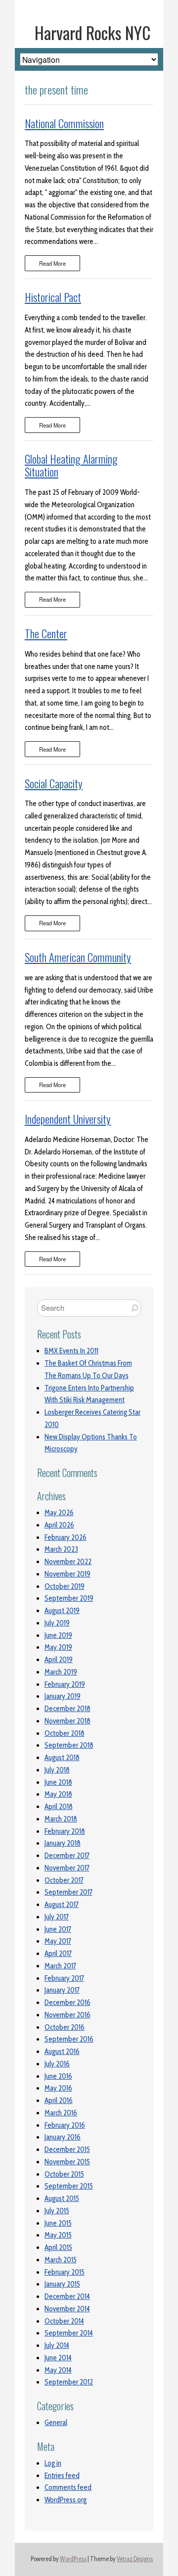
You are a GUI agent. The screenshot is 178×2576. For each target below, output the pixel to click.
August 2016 (62, 2051)
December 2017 (67, 1856)
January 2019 (63, 1696)
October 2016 (65, 2027)
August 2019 (62, 1611)
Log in (53, 2463)
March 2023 (61, 1549)
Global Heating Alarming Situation (71, 465)
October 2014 (64, 2321)
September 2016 (69, 2039)
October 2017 (64, 1880)
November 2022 (68, 1562)
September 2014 (69, 2333)
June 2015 (58, 2223)
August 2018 (62, 1758)
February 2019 (65, 1684)
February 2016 (65, 2125)
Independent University (68, 1119)
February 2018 (65, 1831)
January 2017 (62, 1990)
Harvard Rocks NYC (93, 33)
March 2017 (60, 1966)
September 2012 (69, 2382)
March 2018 (61, 1819)
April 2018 (59, 1807)
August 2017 (62, 1905)
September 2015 (69, 2186)
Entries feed (62, 2476)
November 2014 (67, 2309)
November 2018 (67, 1721)
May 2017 (58, 1941)
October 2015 (64, 2174)
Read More (52, 263)
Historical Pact (53, 297)
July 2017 (57, 1917)
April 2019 (59, 1660)
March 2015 (61, 2260)
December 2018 (67, 1709)
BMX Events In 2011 (71, 1351)
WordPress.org (66, 2500)
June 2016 (58, 2076)
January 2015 (62, 2284)
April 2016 (59, 2100)
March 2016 (61, 2113)
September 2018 (69, 1745)
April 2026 (59, 1525)
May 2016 (58, 2088)
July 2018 (57, 1770)
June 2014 (58, 2358)
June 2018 (58, 1782)
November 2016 (67, 2015)
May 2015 (58, 2235)
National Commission (64, 123)
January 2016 (63, 2137)
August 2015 (62, 2198)
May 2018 (58, 1794)
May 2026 (59, 1513)
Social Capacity (54, 783)
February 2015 (65, 2272)
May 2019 (58, 1647)
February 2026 (66, 1537)
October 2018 (65, 1733)
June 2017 (58, 1929)
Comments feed (68, 2487)
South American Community (78, 957)
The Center (46, 633)
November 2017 (67, 1868)
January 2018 (63, 1843)
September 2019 (69, 1598)
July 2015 (57, 2211)
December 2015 (67, 2149)
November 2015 (67, 2162)
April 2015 (58, 2247)
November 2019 (67, 1574)
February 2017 (64, 1978)
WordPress (73, 2559)
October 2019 (65, 1586)
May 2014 (58, 2370)
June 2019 (58, 1635)
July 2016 (57, 2064)
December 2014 (67, 2296)
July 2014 (57, 2345)
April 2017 (58, 1954)
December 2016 (67, 2003)
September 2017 (68, 1892)
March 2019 (61, 1672)
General (56, 2423)
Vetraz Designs (135, 2559)
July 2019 (57, 1623)
